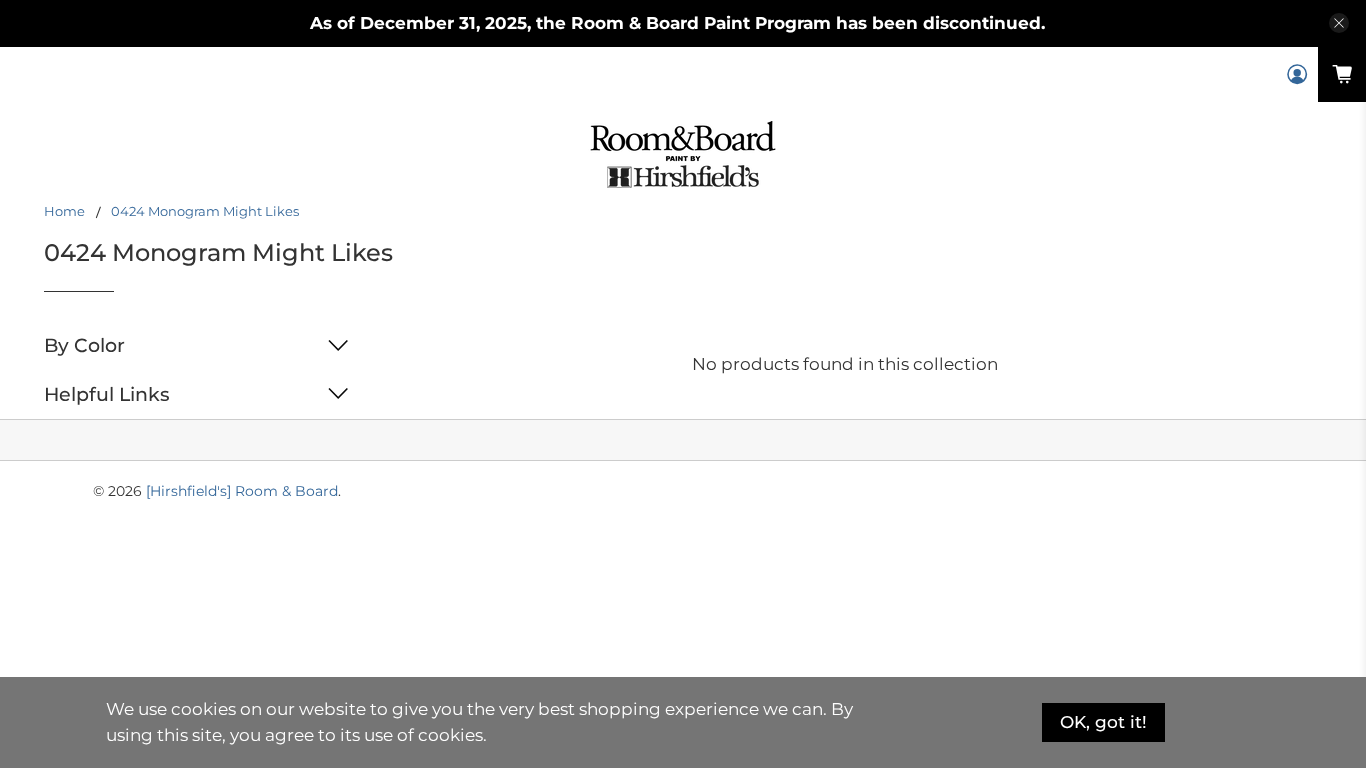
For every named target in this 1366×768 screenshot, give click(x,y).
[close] (1339, 23)
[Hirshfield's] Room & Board (242, 491)
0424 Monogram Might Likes (205, 212)
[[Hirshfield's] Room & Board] (683, 154)
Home (64, 212)
